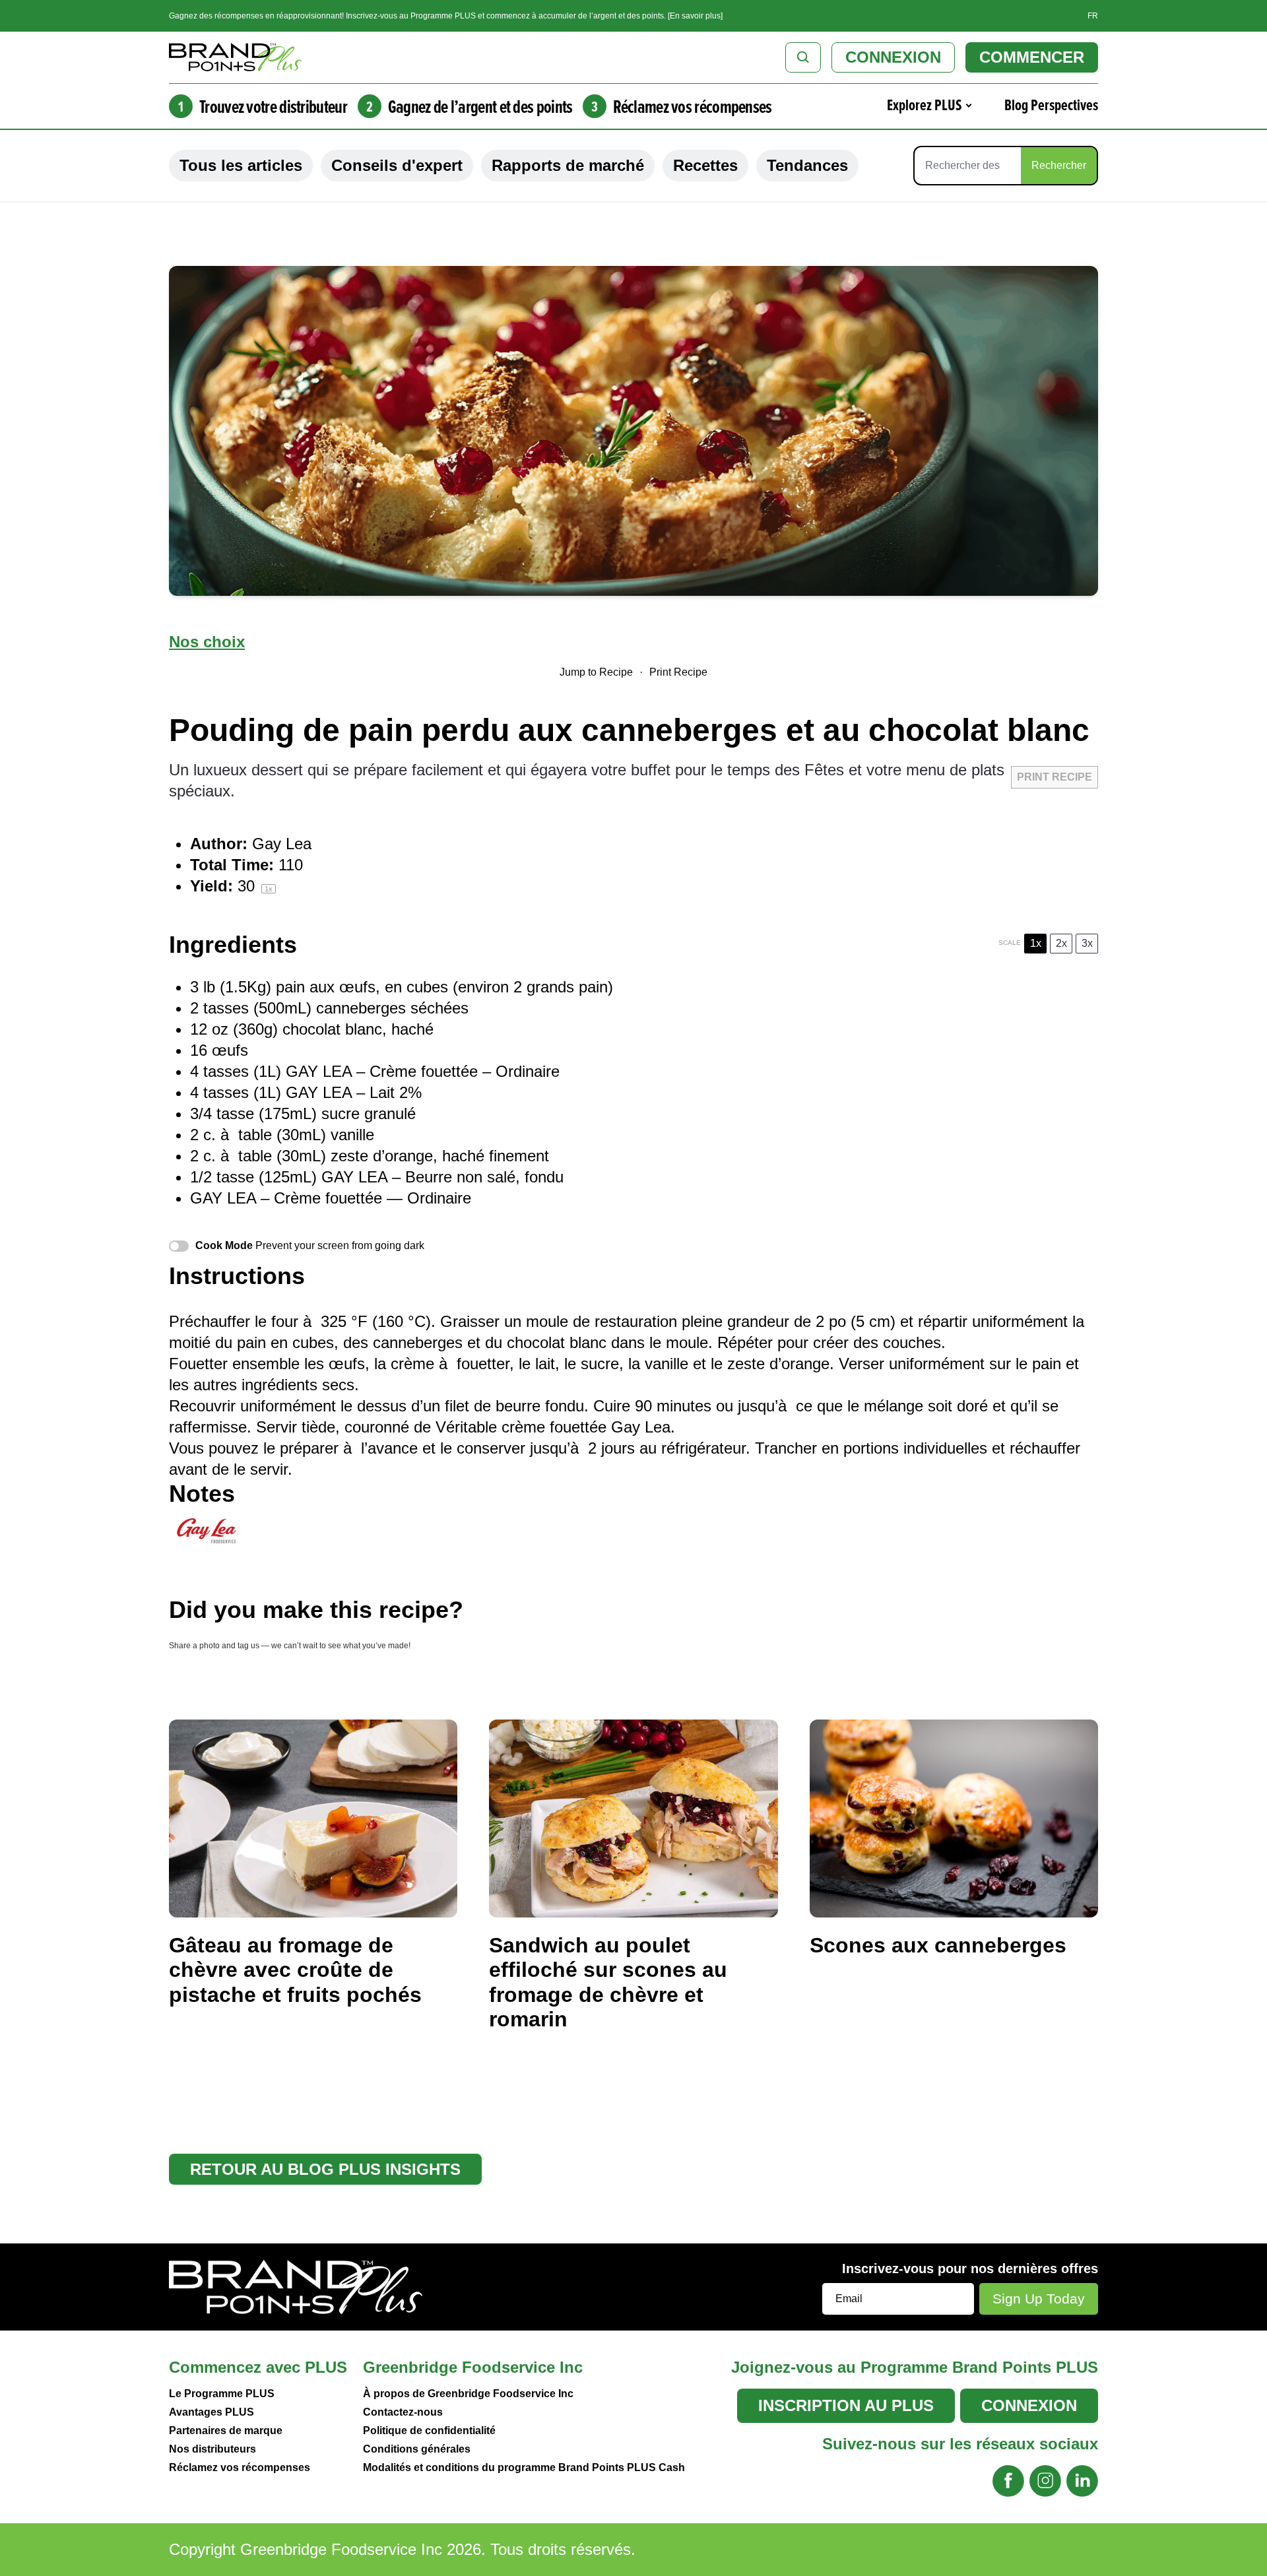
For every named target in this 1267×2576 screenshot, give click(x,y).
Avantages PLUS (211, 2412)
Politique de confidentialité (429, 2431)
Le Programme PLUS (222, 2394)
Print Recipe (678, 672)
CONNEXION (893, 57)
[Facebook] (1008, 2481)
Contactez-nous (403, 2412)
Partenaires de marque (226, 2431)
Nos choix (207, 642)
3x (1087, 943)
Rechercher (1059, 165)
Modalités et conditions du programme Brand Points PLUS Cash (524, 2467)
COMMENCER (1032, 57)
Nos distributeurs (212, 2449)
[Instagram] (1045, 2481)
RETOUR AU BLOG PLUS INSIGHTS (325, 2169)
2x (1061, 943)
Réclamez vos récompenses (240, 2467)
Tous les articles (241, 165)
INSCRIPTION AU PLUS (846, 2405)
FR (1093, 16)
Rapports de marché (568, 165)
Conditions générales (417, 2449)
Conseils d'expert (397, 165)
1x (1036, 943)
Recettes (705, 165)
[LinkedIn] (1082, 2481)
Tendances (807, 165)
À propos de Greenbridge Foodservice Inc (468, 2394)
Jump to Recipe (596, 672)
